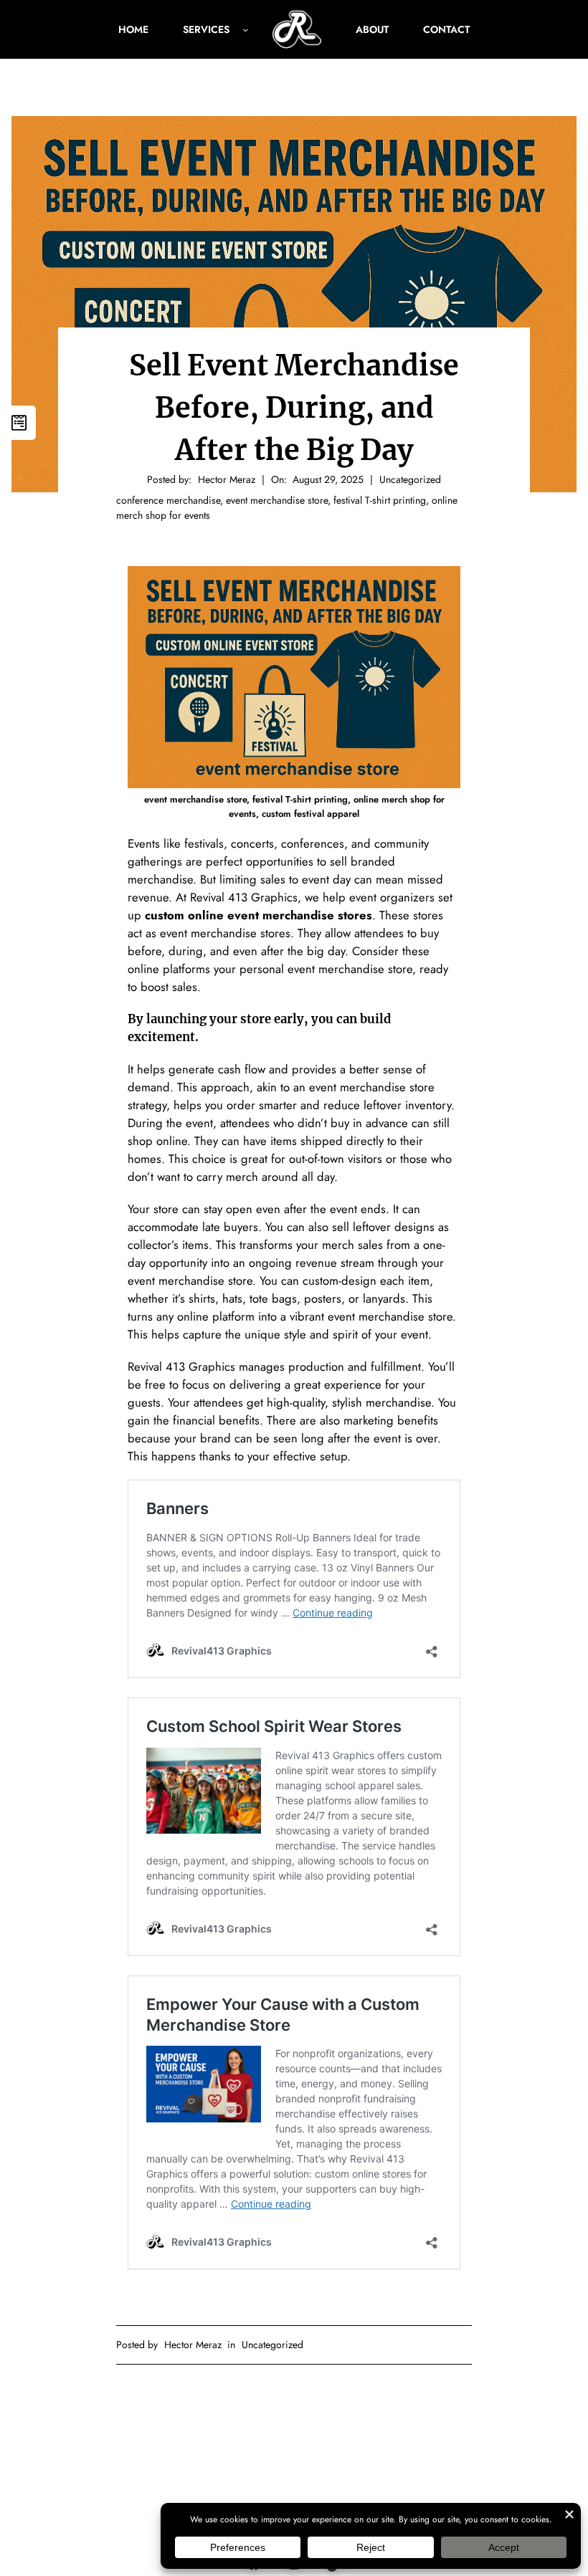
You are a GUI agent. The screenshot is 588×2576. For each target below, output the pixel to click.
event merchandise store (277, 500)
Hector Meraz (193, 2345)
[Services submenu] (245, 29)
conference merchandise (168, 500)
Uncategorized (410, 479)
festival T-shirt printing (380, 500)
